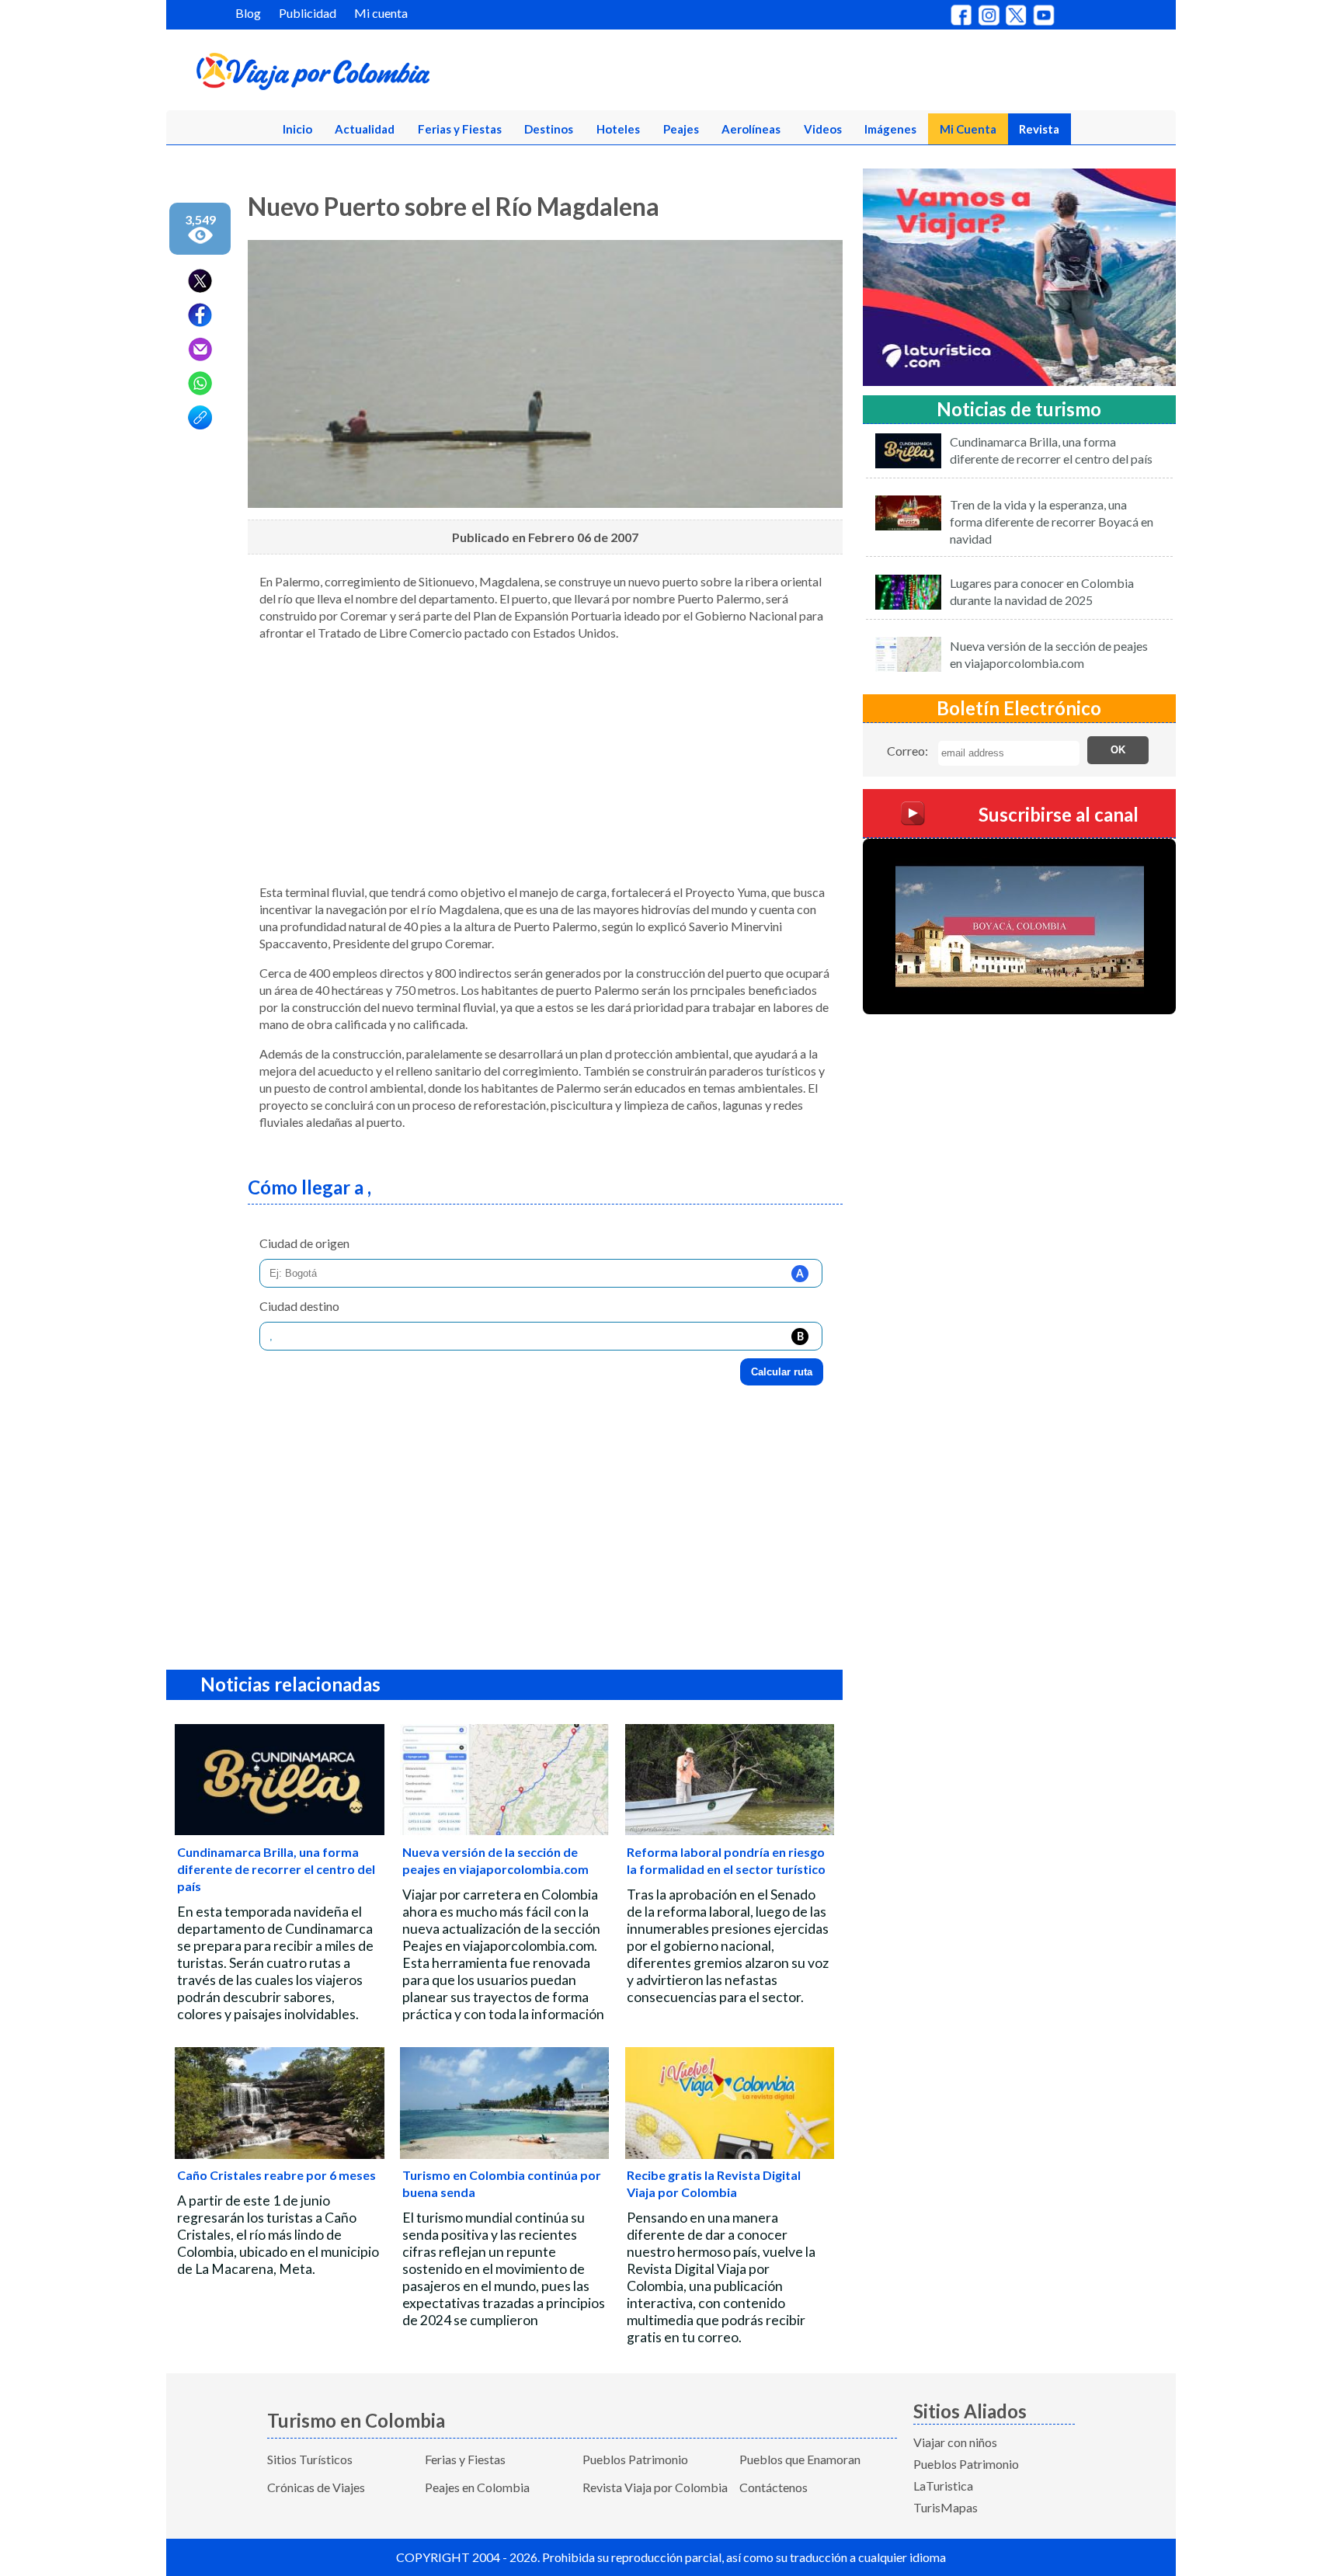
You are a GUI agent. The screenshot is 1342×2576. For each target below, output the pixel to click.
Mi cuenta (381, 13)
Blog (248, 13)
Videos (823, 129)
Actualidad (365, 129)
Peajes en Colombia (477, 2487)
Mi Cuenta (968, 129)
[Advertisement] (545, 763)
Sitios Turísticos (310, 2459)
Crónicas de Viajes (316, 2487)
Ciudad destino (299, 1306)
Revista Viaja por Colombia (655, 2487)
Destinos (549, 129)
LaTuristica (943, 2486)
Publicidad (308, 13)
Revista (1039, 129)
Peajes (681, 129)
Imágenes (890, 129)
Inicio (297, 129)
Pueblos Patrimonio (635, 2459)
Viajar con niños (955, 2442)
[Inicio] (388, 75)
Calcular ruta (782, 1372)
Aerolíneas (751, 129)
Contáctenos (774, 2487)
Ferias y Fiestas (460, 129)
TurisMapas (946, 2507)
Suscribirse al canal (1059, 813)
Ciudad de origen (304, 1243)
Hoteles (618, 129)
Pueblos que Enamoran (800, 2459)
